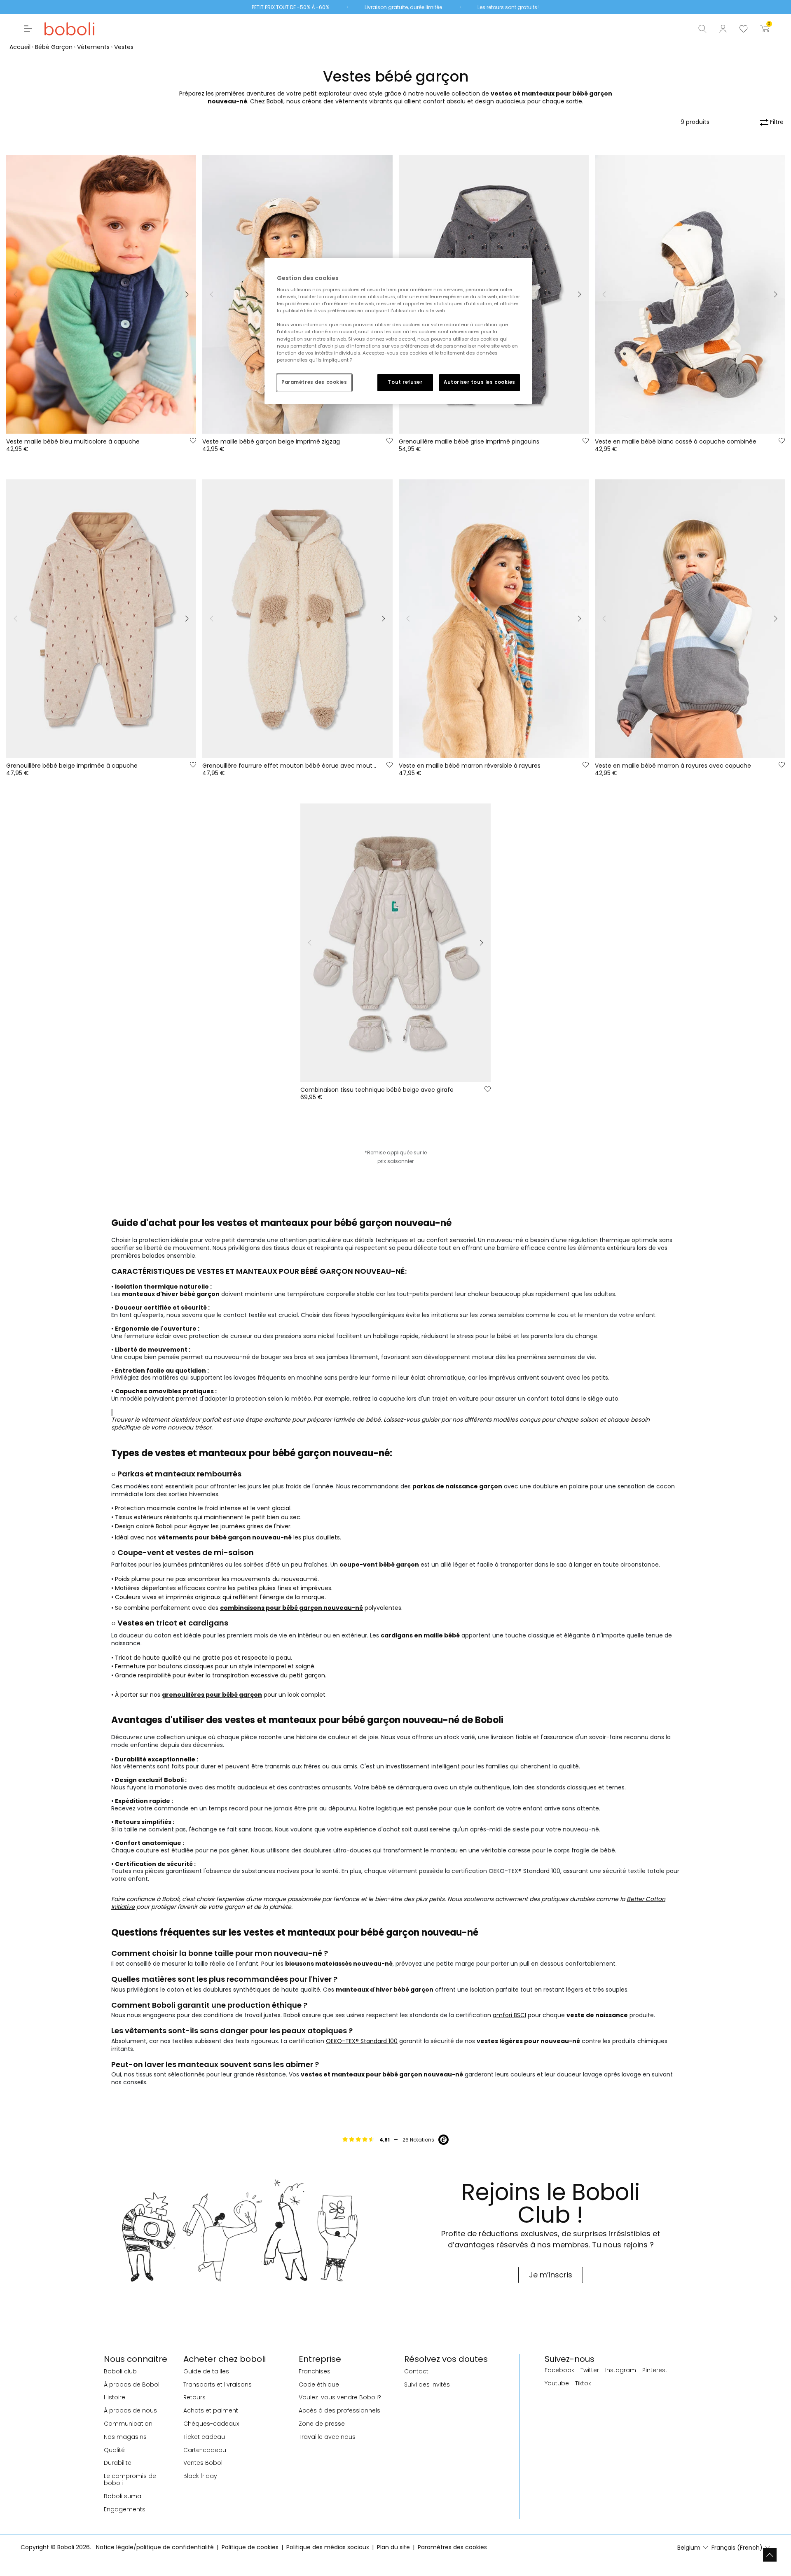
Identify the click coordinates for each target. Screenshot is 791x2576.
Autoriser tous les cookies (480, 382)
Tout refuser (405, 382)
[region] (398, 331)
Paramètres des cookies (314, 382)
